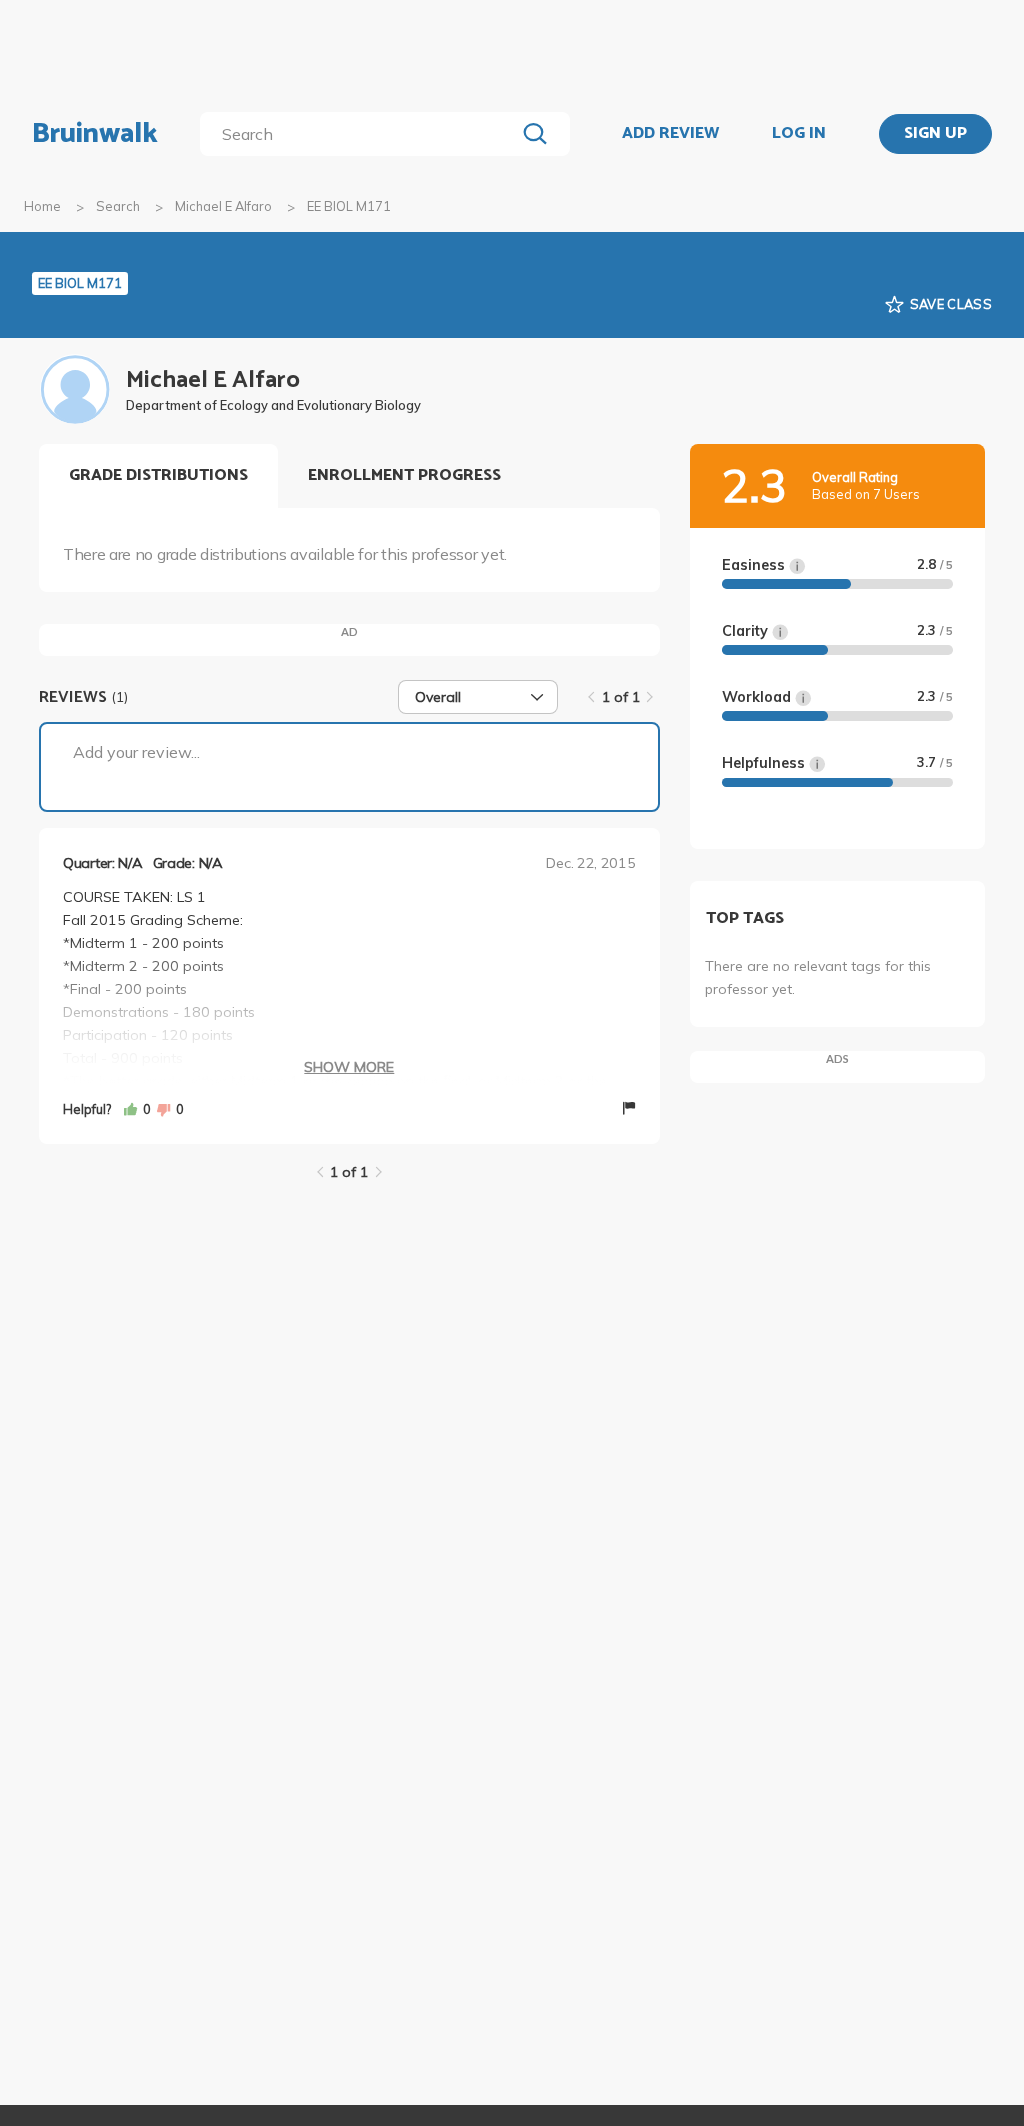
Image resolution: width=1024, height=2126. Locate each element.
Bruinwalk (95, 134)
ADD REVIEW (670, 134)
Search (118, 206)
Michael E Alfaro (223, 206)
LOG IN (799, 134)
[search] (361, 134)
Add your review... (136, 752)
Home (42, 206)
